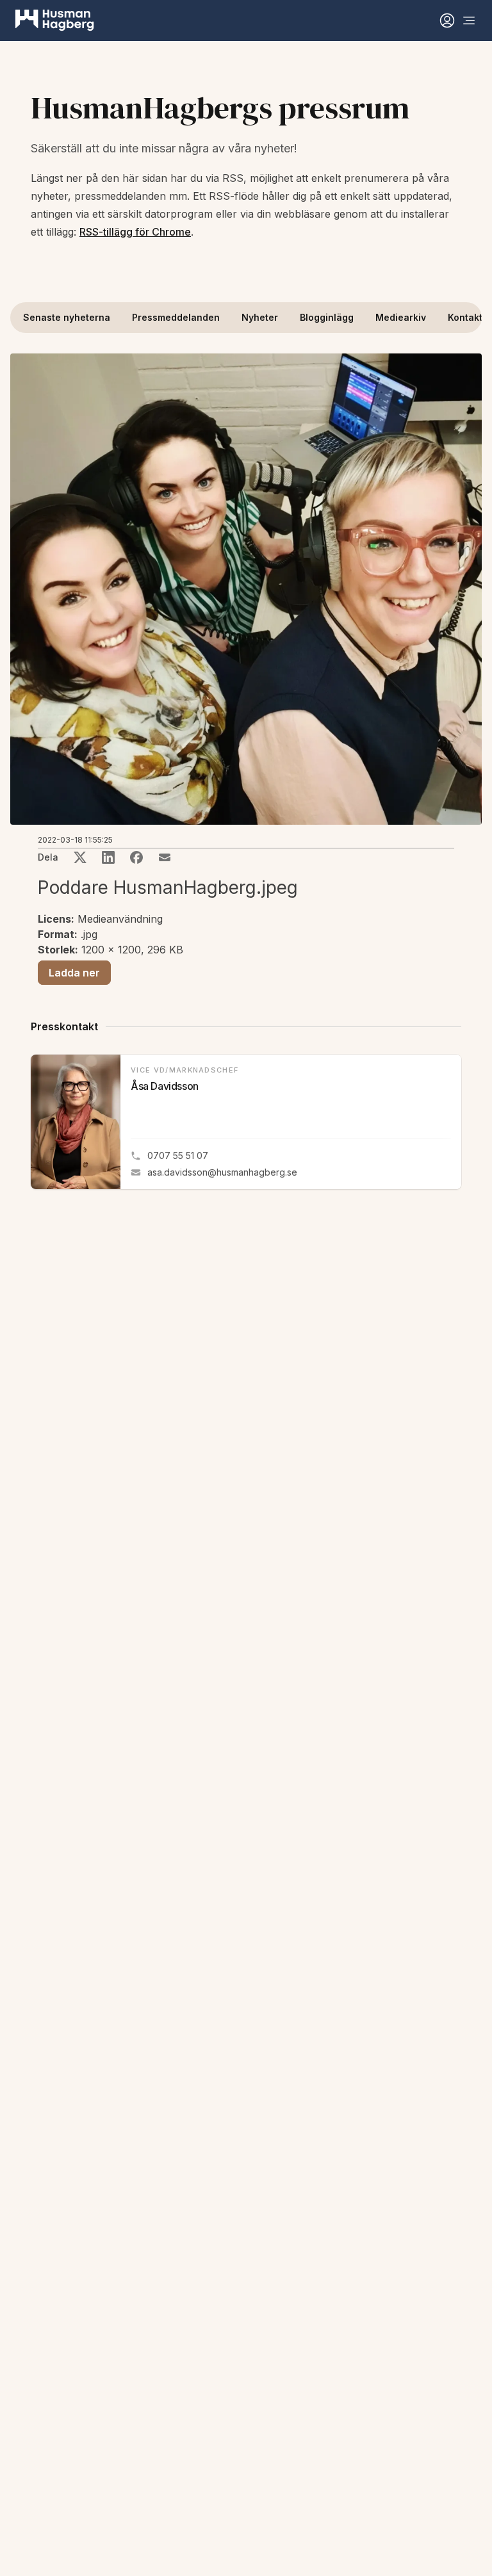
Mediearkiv (401, 317)
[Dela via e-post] (165, 857)
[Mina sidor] (447, 20)
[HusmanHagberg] (55, 20)
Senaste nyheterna (67, 317)
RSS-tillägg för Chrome (135, 232)
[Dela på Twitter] (80, 857)
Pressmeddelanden (176, 317)
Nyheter (260, 317)
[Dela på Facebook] (136, 857)
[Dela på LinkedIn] (108, 857)
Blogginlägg (327, 317)
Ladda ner (74, 973)
